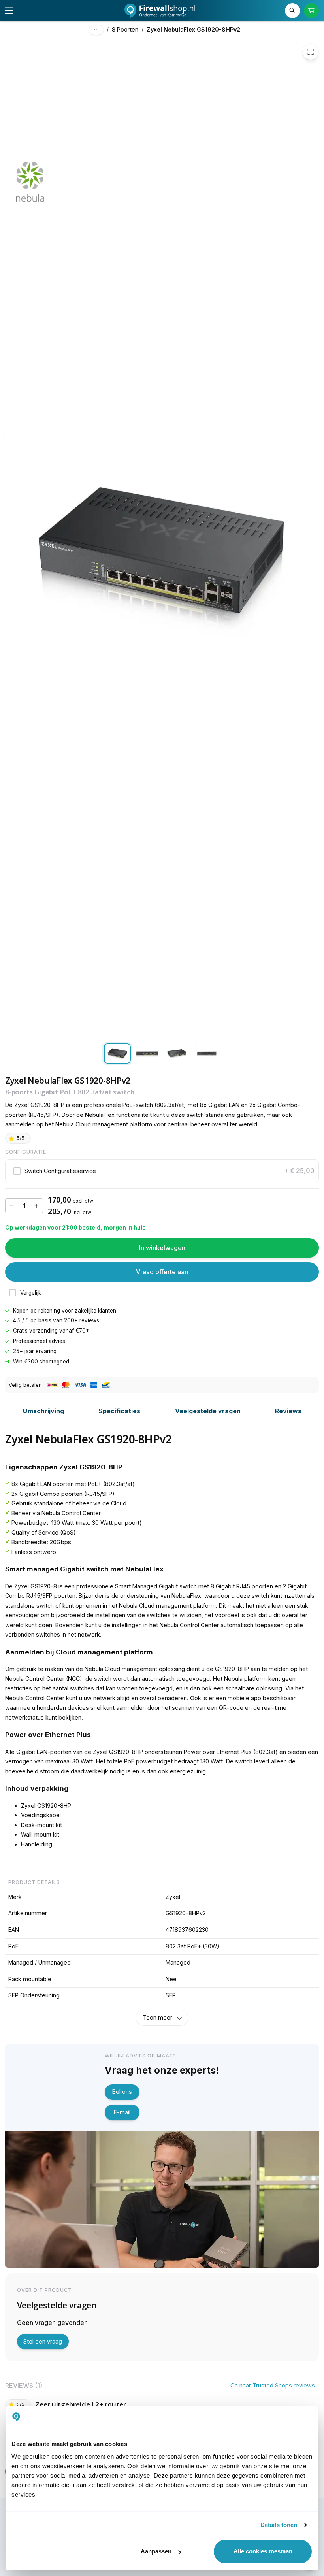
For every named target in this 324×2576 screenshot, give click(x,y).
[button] (162, 1171)
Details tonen (279, 2525)
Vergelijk (31, 1293)
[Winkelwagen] (312, 11)
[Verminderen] (12, 1206)
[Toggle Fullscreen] (311, 52)
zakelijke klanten (95, 1311)
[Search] (293, 11)
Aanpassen (156, 2551)
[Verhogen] (36, 1206)
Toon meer (157, 2017)
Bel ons (122, 2092)
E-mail (122, 2112)
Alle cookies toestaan (263, 2551)
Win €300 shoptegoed (41, 1362)
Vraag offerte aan (162, 1272)
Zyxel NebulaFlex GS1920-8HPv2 (193, 29)
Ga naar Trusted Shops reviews (273, 2385)
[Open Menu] (9, 11)
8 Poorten (125, 29)
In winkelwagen (162, 1248)
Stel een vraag (43, 2341)
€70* (82, 1331)
